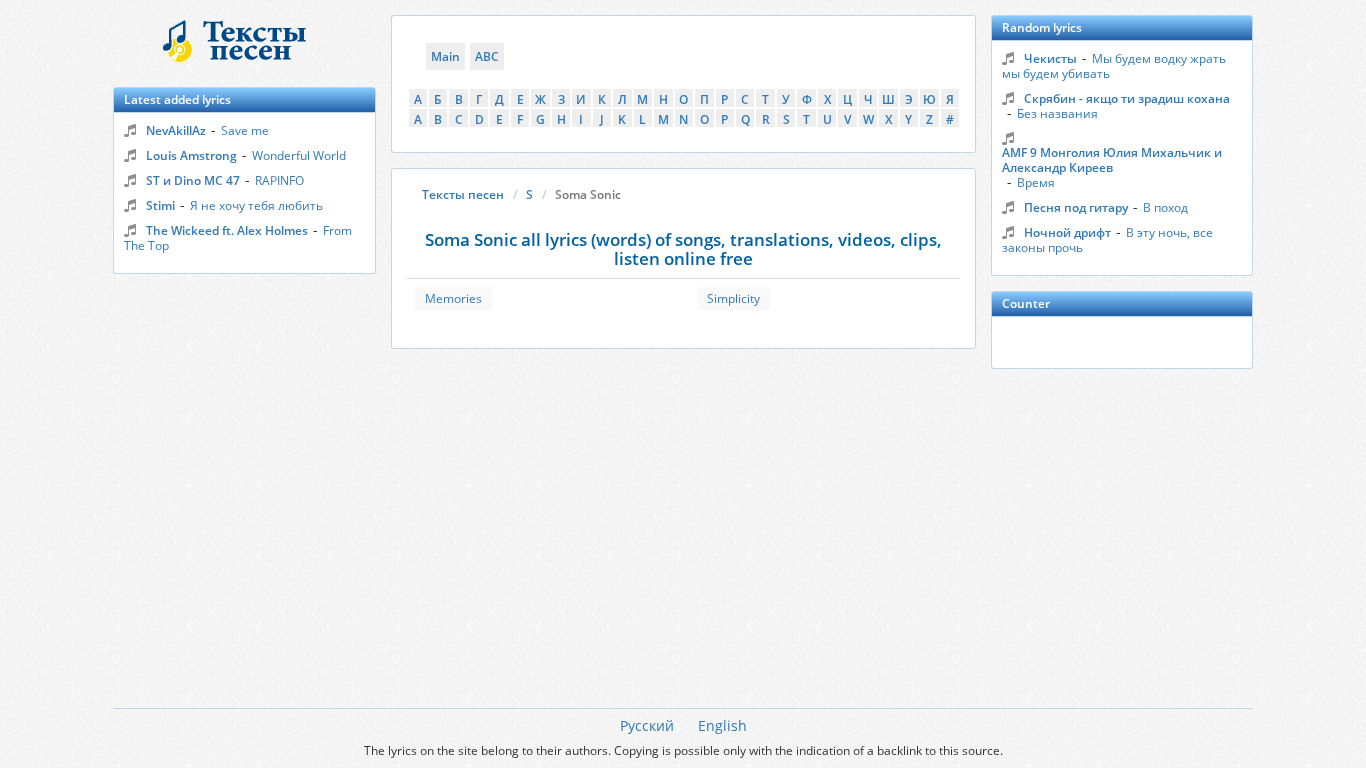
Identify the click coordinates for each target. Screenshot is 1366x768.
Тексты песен (463, 194)
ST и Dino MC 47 (193, 180)
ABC (487, 56)
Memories (453, 298)
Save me (245, 130)
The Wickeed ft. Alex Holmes (227, 230)
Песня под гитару (1076, 207)
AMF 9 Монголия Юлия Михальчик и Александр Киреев (1112, 160)
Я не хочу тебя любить (256, 205)
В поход (1165, 207)
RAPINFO (279, 180)
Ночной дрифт (1067, 232)
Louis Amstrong (191, 155)
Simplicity (733, 298)
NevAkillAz (176, 130)
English (722, 725)
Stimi (160, 205)
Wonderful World (299, 155)
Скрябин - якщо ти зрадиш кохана (1127, 98)
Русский (647, 725)
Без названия (1057, 113)
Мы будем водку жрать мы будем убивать (1114, 66)
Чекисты (1050, 58)
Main (445, 56)
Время (1036, 182)
